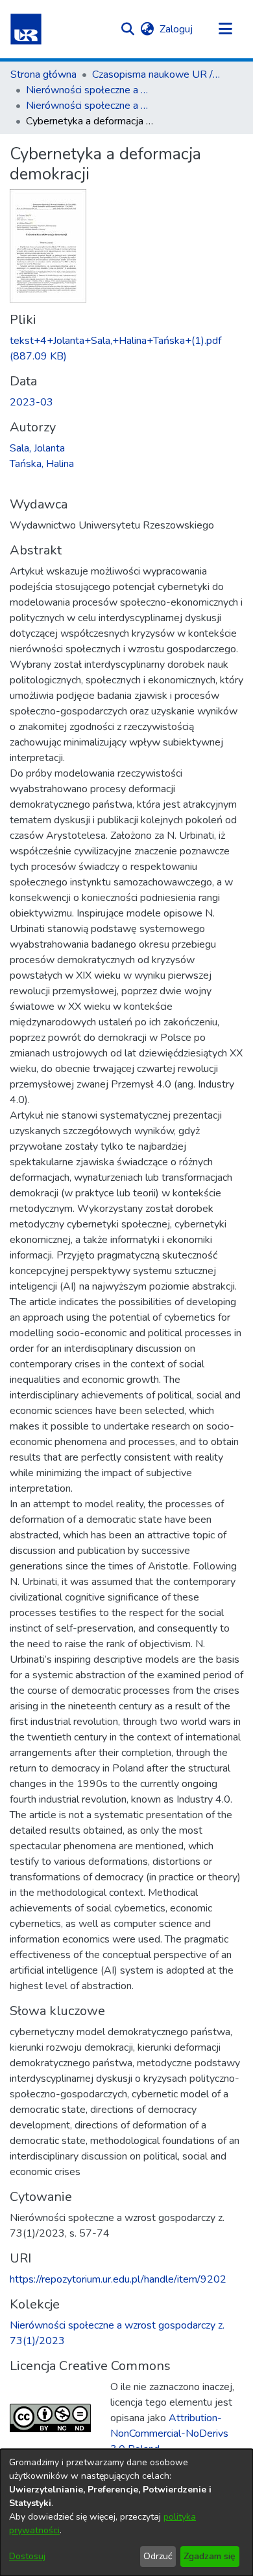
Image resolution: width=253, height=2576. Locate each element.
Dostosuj (27, 2556)
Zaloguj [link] (177, 29)
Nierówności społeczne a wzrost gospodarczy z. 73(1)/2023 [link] (91, 106)
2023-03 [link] (31, 402)
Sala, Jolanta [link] (37, 448)
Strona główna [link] (43, 74)
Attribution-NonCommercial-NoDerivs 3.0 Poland (169, 2434)
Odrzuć (158, 2556)
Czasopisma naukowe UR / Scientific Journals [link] (157, 74)
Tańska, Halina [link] (42, 464)
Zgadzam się (210, 2556)
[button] (26, 29)
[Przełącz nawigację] (225, 29)
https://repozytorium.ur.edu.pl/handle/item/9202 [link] (118, 2279)
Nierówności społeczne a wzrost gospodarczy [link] (91, 90)
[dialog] (126, 2513)
